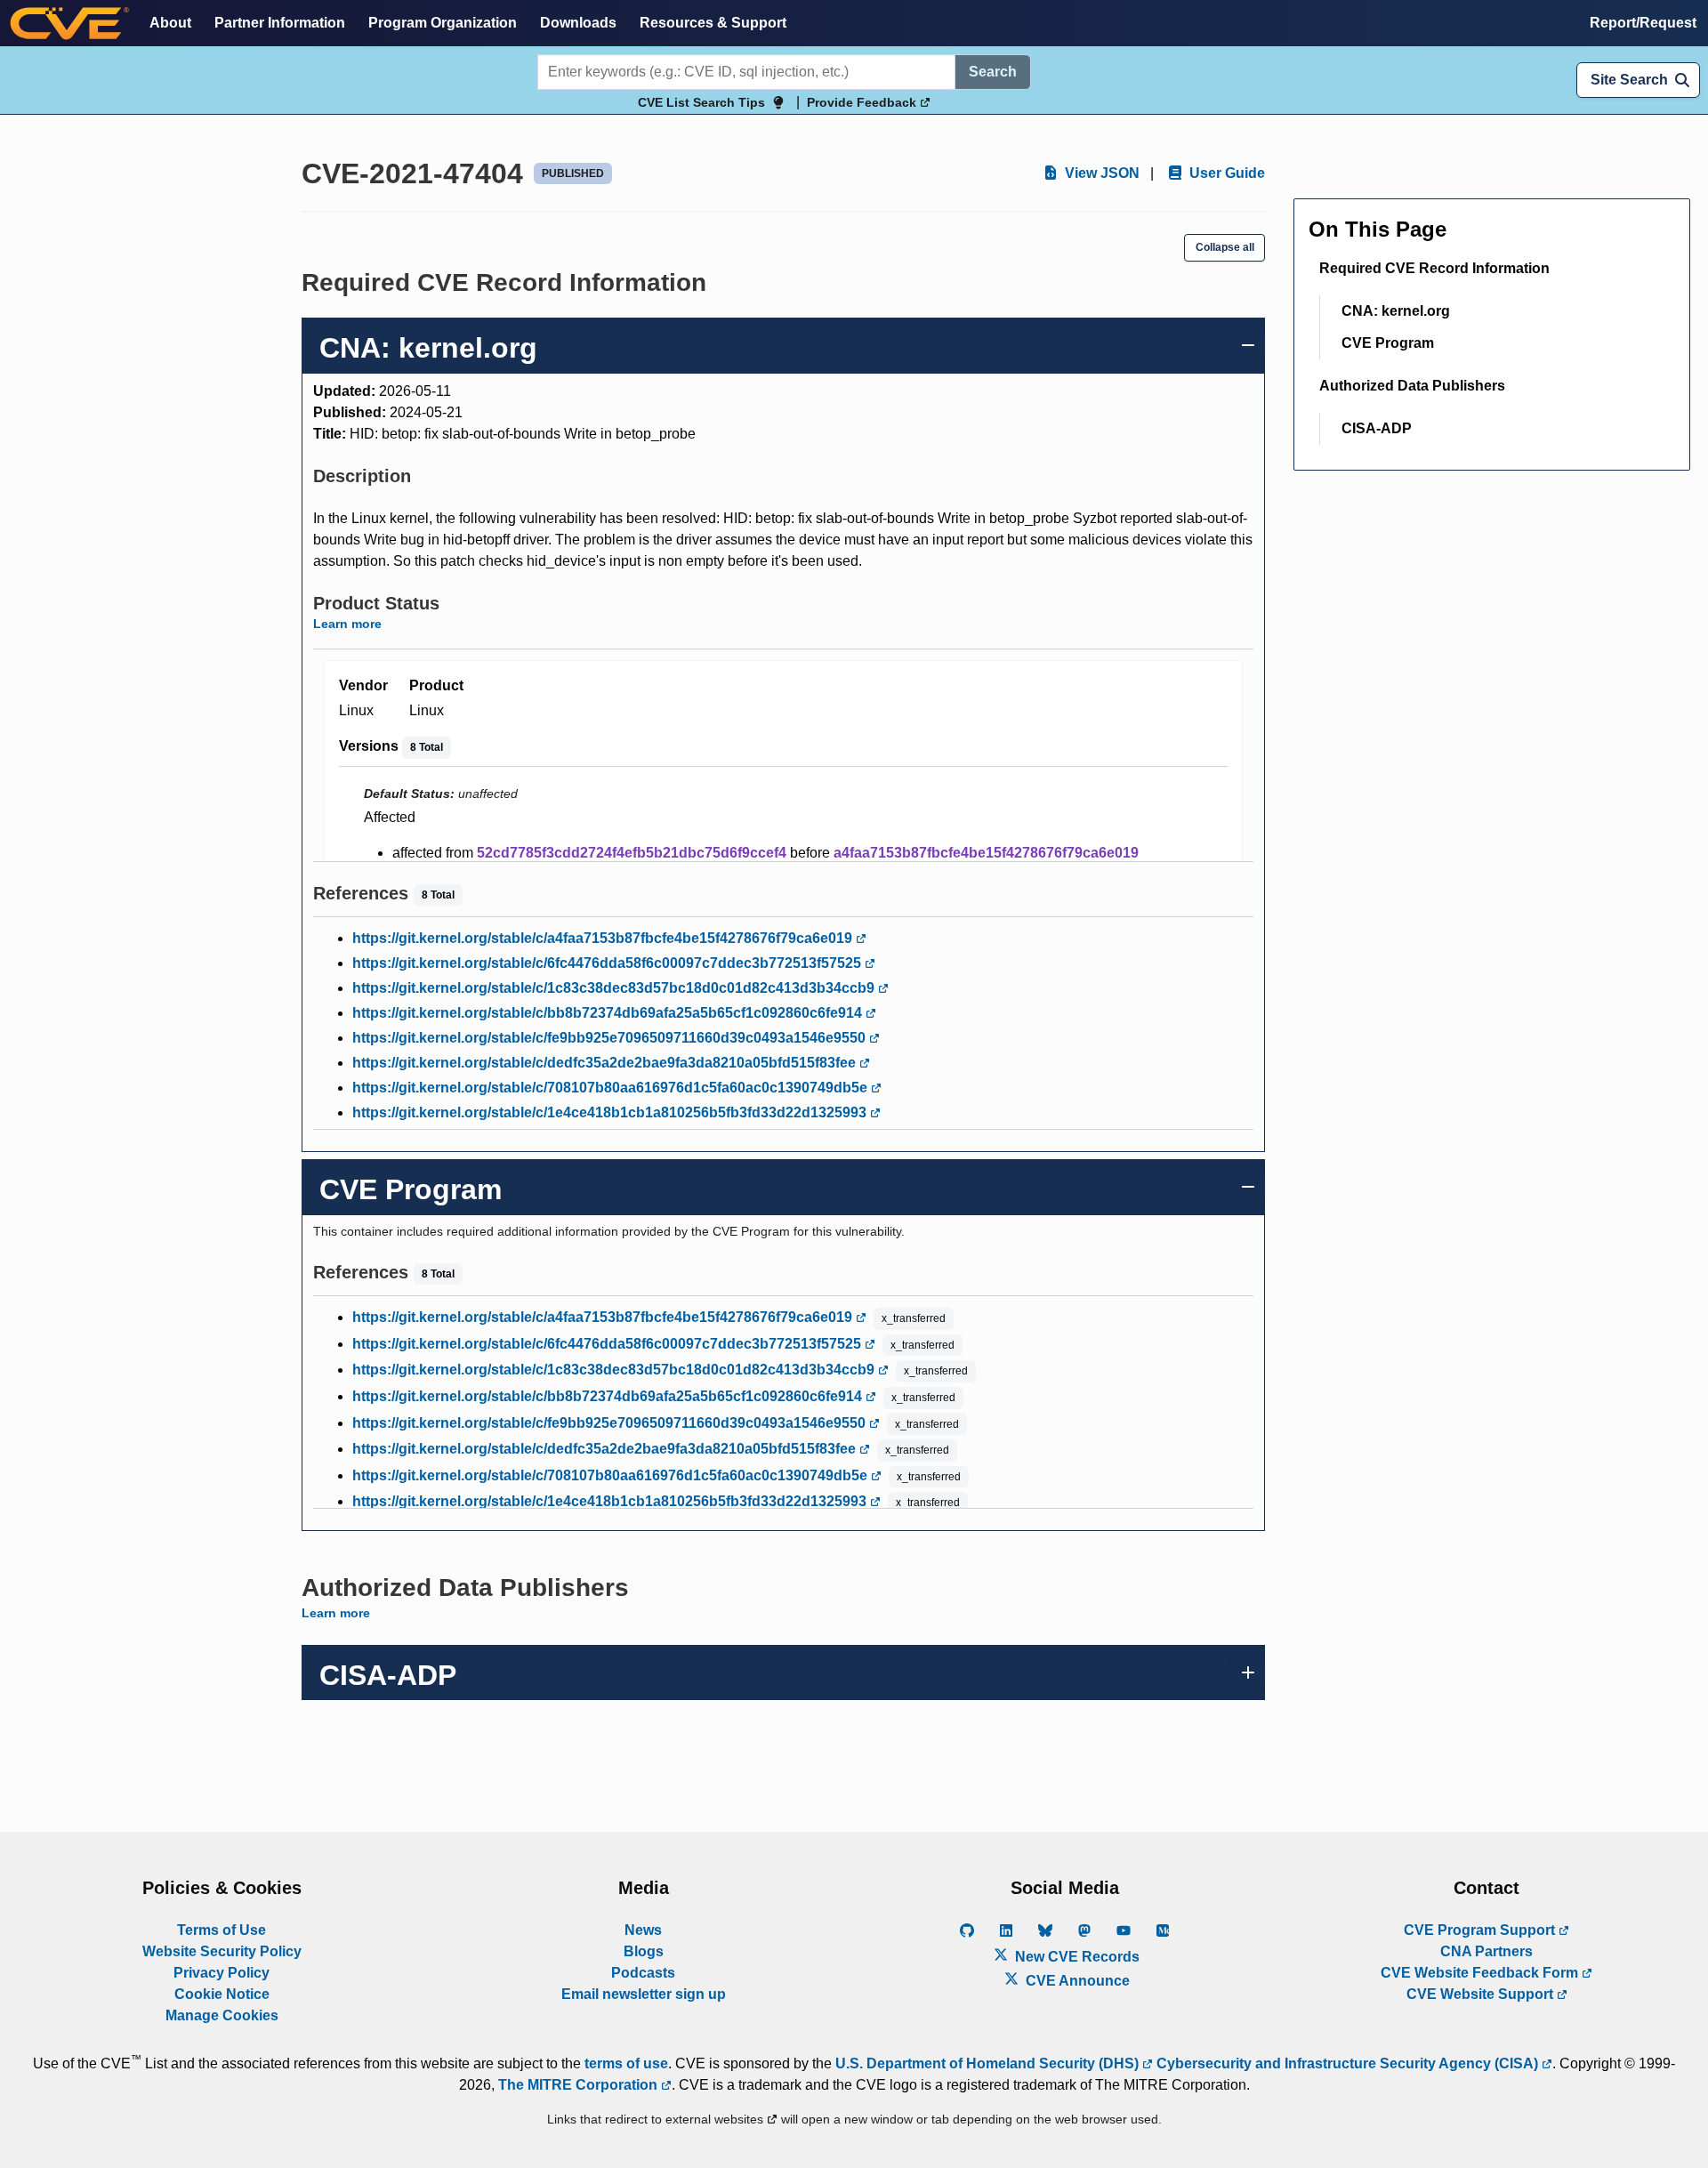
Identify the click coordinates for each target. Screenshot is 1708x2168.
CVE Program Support (1481, 1930)
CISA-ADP (1377, 428)
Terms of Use (222, 1930)
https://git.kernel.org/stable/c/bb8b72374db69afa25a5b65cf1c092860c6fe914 (609, 1013)
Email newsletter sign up (644, 1994)
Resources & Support (713, 23)
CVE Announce (1076, 1981)
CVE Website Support (1482, 1994)
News (643, 1930)
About (170, 23)
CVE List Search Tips (701, 102)
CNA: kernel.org (1396, 311)
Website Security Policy (222, 1951)
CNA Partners (1486, 1951)
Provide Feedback (863, 102)
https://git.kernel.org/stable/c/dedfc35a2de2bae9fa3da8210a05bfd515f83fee (606, 1063)
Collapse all (1225, 247)
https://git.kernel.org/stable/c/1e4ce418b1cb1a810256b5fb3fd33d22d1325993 (611, 1112)
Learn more (347, 624)
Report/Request (1643, 23)
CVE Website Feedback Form (1481, 1973)
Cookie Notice (222, 1994)
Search (993, 72)
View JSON (1100, 173)
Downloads (578, 23)
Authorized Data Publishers (1412, 386)
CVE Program (1388, 343)
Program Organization (443, 23)
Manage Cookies (222, 2015)
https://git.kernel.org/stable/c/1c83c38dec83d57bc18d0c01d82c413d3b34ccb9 (615, 988)
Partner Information (280, 23)
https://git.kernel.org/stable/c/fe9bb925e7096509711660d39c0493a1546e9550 (611, 1038)
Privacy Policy (222, 1973)
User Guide (1225, 173)
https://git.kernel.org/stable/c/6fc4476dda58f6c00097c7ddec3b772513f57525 (608, 963)
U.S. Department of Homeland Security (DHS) (989, 2063)
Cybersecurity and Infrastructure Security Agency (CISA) (1347, 2063)
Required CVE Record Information (1434, 268)
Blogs (644, 1951)
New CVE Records (1076, 1957)
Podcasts (643, 1973)
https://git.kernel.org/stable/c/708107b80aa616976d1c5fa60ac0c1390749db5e (612, 1088)
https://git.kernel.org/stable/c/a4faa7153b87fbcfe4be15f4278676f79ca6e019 (604, 938)
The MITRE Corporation (580, 2085)
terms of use (626, 2063)
